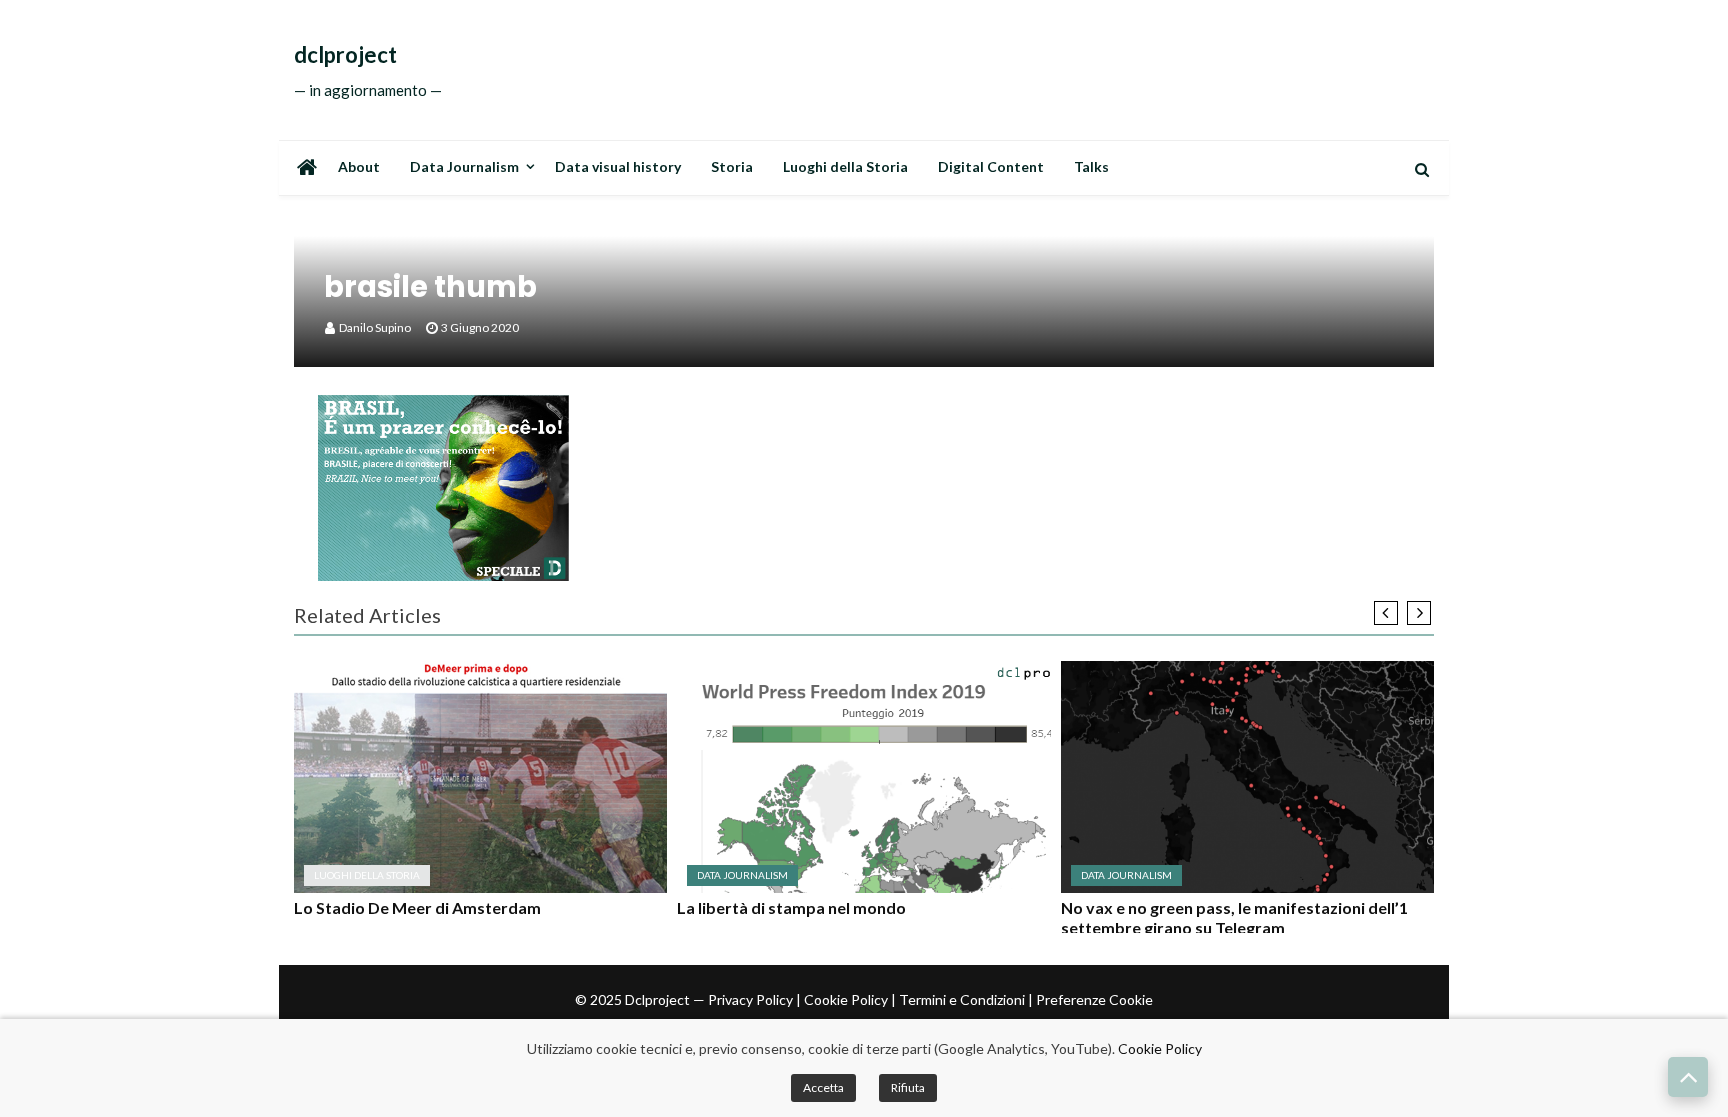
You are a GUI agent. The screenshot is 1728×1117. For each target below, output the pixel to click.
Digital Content (991, 166)
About (359, 166)
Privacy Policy (750, 999)
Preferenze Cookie (1094, 999)
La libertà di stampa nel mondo (791, 907)
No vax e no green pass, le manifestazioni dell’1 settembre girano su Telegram (1234, 917)
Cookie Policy (846, 999)
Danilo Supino (375, 327)
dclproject (345, 55)
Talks (1091, 166)
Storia (732, 166)
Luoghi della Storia (845, 166)
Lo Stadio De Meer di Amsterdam (417, 907)
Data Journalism (464, 166)
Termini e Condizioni (962, 999)
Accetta (823, 1087)
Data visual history (618, 166)
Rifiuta (908, 1087)
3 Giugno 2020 (480, 327)
